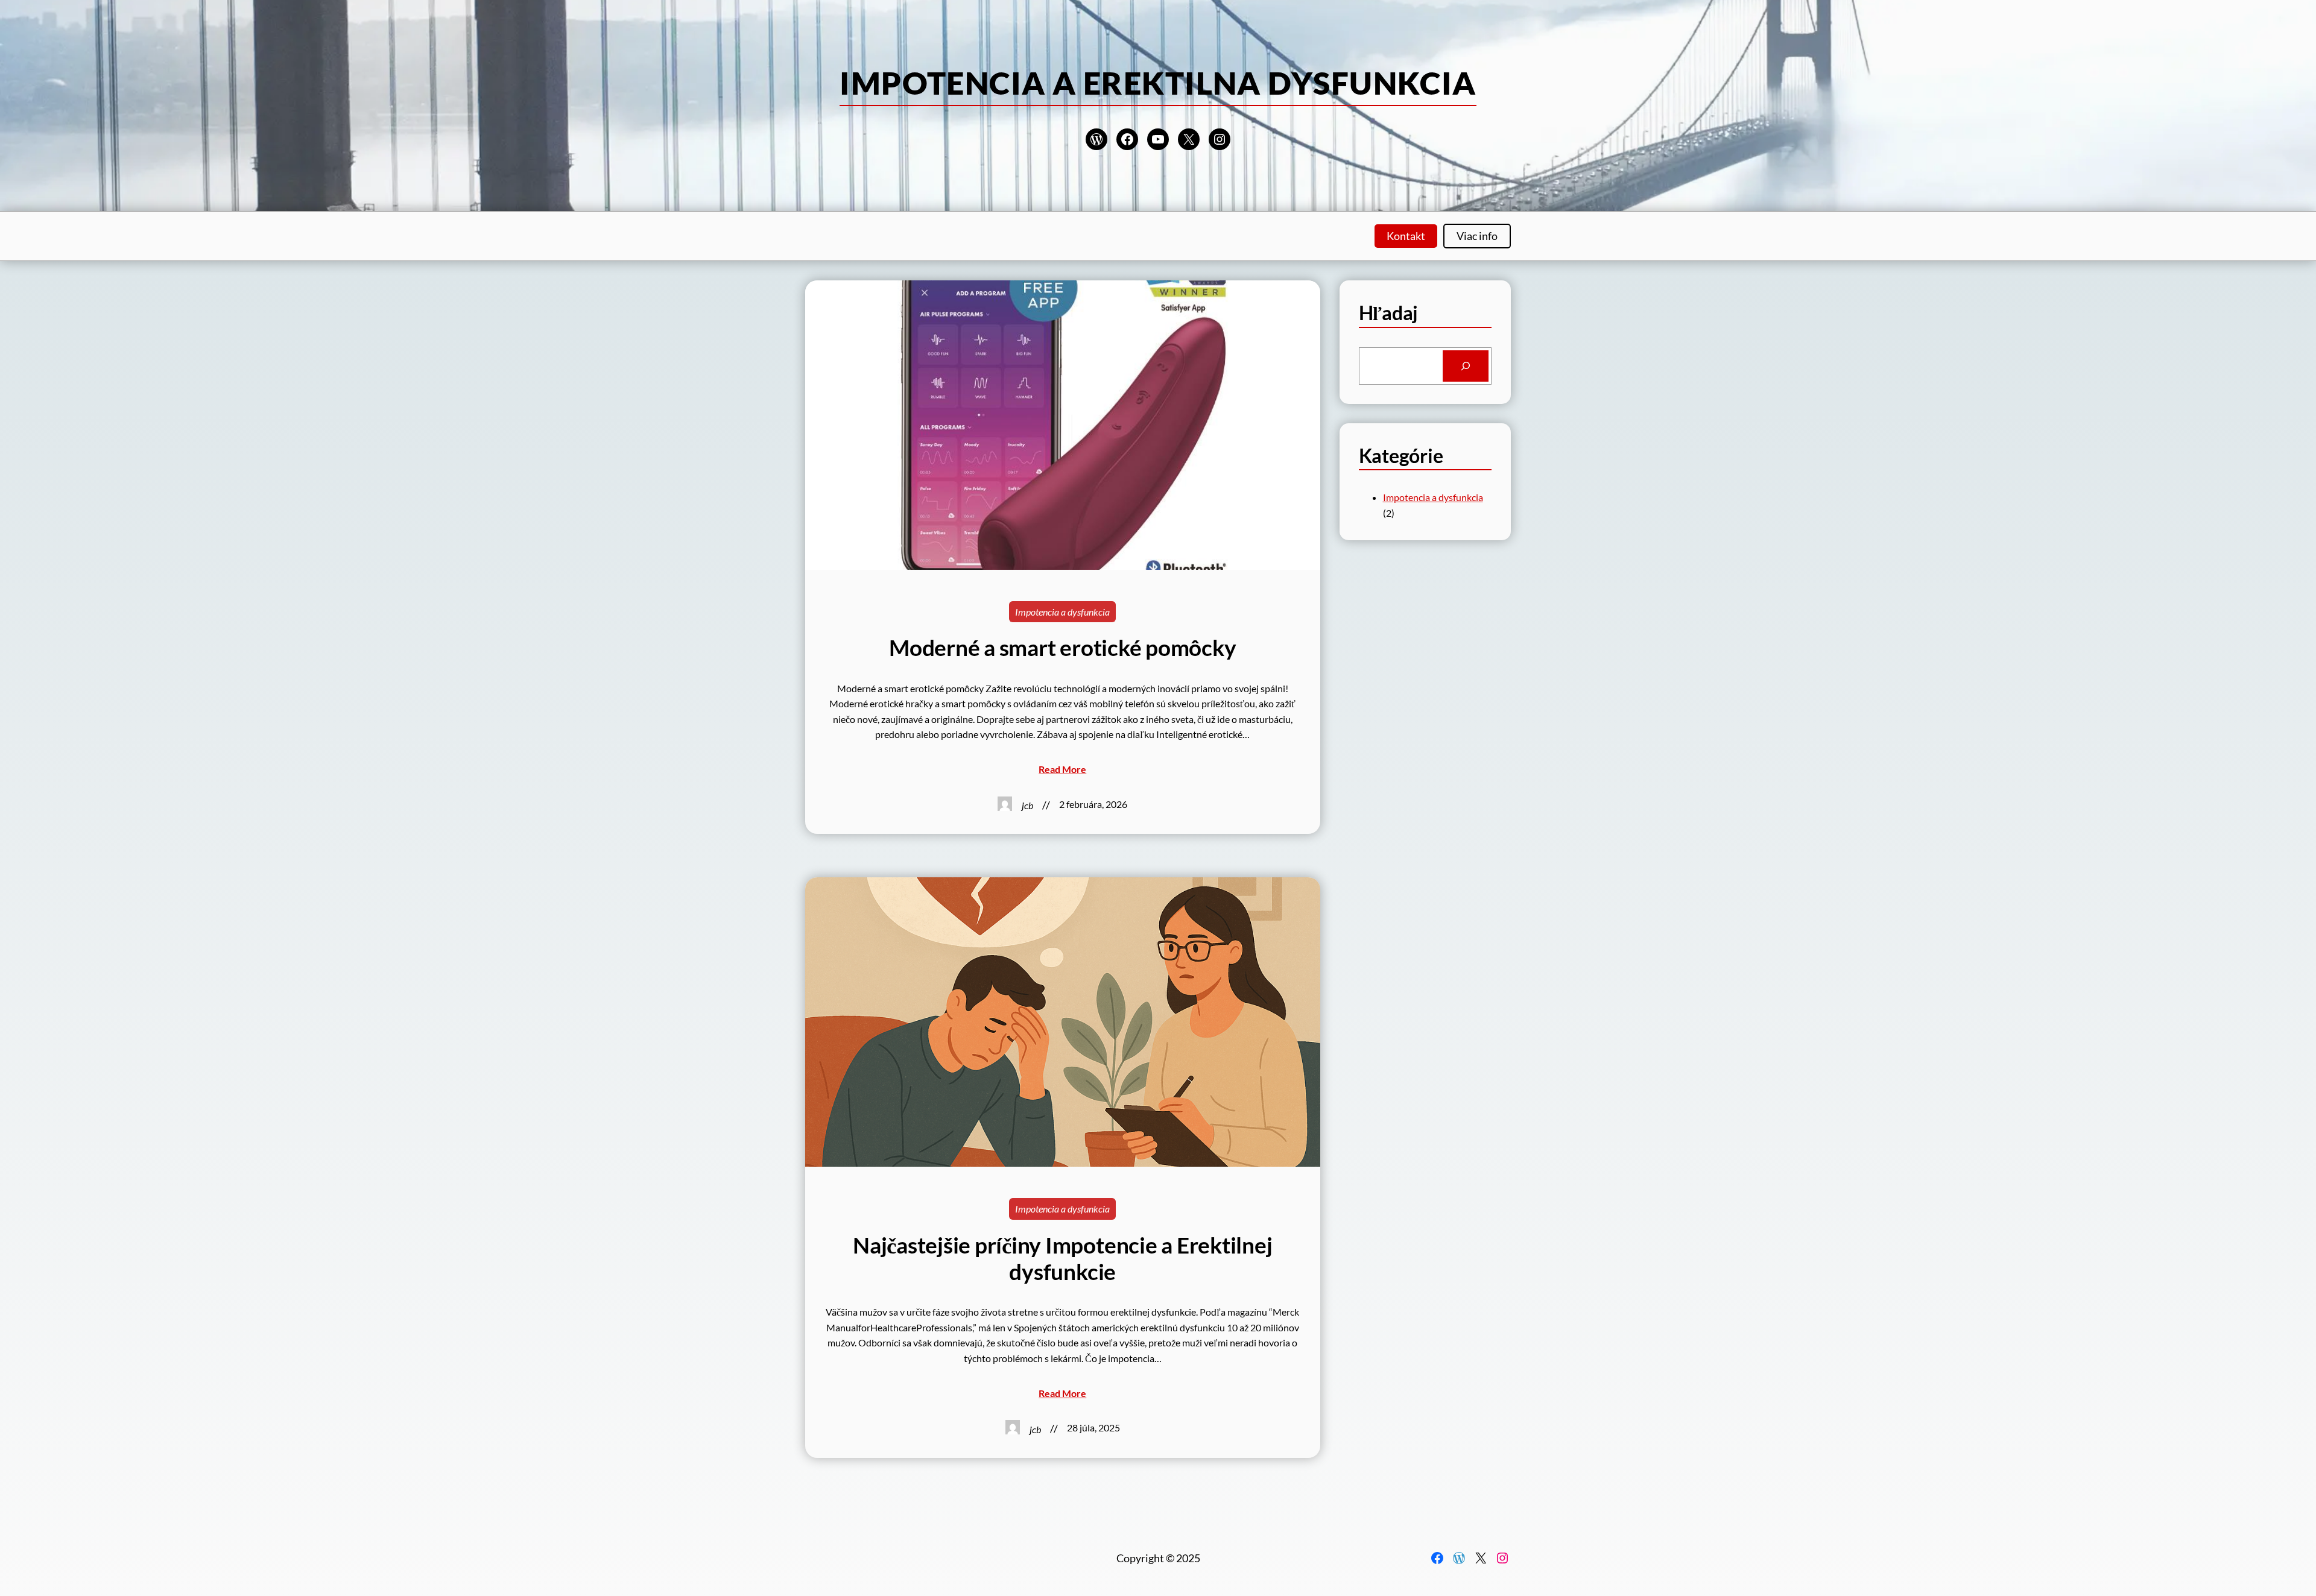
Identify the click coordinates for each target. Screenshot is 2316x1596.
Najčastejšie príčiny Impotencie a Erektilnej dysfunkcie (1062, 1258)
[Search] (1466, 366)
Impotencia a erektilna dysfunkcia (1158, 83)
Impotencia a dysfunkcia (1062, 612)
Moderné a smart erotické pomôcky (1062, 648)
